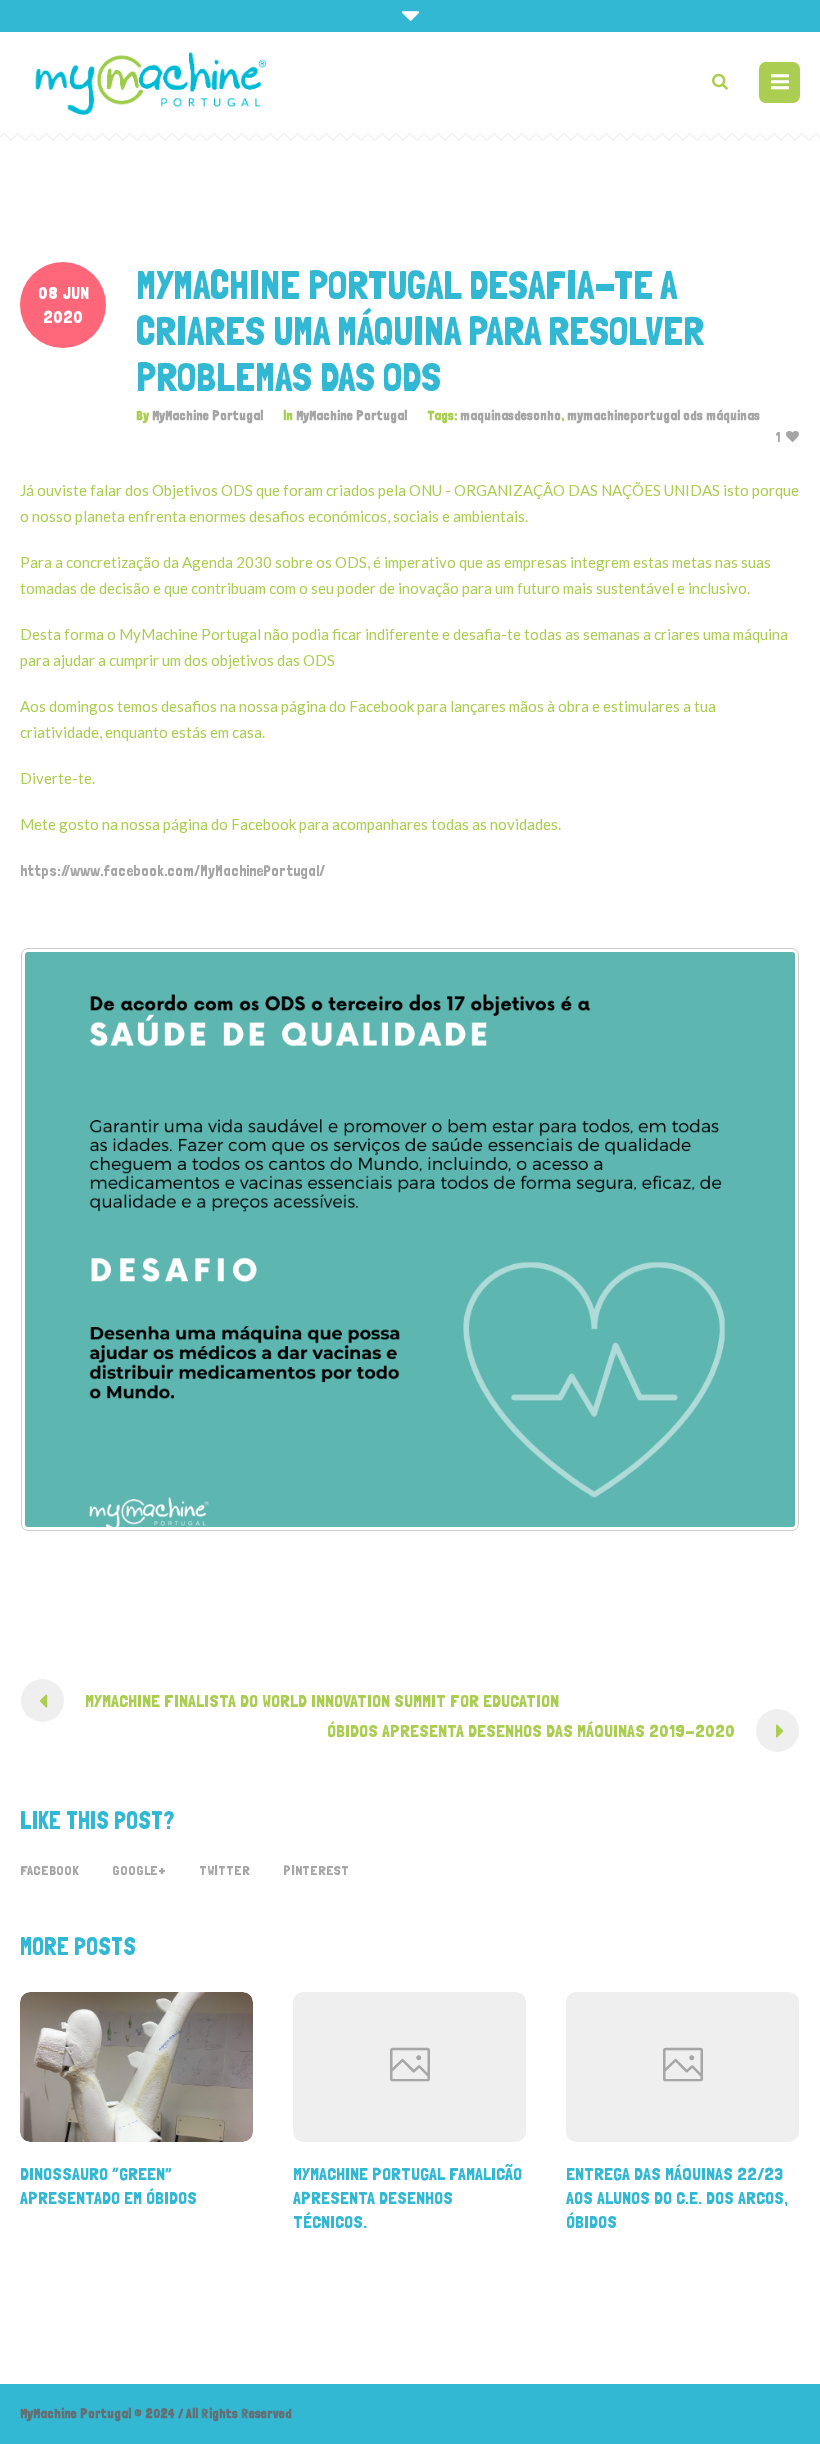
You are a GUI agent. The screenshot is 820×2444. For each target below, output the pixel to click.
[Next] (758, 1239)
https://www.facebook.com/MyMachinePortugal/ (172, 871)
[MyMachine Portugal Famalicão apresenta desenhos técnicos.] (409, 2067)
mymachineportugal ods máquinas (663, 415)
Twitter (224, 1870)
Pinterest (316, 1870)
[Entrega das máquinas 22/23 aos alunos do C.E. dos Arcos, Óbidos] (682, 2067)
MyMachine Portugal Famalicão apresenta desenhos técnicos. (407, 2197)
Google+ (139, 1870)
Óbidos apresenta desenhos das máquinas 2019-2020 (531, 1730)
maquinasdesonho (510, 415)
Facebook (49, 1870)
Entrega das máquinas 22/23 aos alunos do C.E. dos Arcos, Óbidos (677, 2197)
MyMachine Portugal (351, 415)
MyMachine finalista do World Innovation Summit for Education (322, 1700)
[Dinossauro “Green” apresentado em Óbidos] (136, 2067)
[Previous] (62, 1239)
